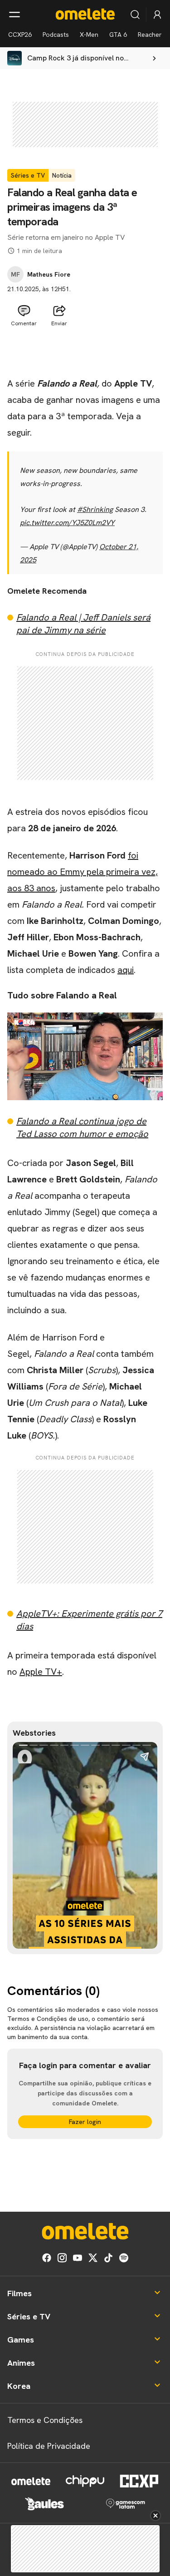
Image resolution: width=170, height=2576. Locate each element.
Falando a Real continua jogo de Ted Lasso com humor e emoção (82, 1127)
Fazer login (85, 2122)
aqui (126, 970)
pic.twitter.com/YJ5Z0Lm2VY (67, 523)
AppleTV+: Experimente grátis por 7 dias (89, 1620)
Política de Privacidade (49, 2446)
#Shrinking (95, 509)
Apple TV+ (41, 1672)
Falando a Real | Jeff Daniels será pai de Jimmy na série (83, 624)
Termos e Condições (45, 2420)
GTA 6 (118, 35)
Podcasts (56, 35)
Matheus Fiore (49, 274)
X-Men (89, 35)
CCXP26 (20, 35)
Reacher (150, 35)
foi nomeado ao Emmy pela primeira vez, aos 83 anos (83, 872)
